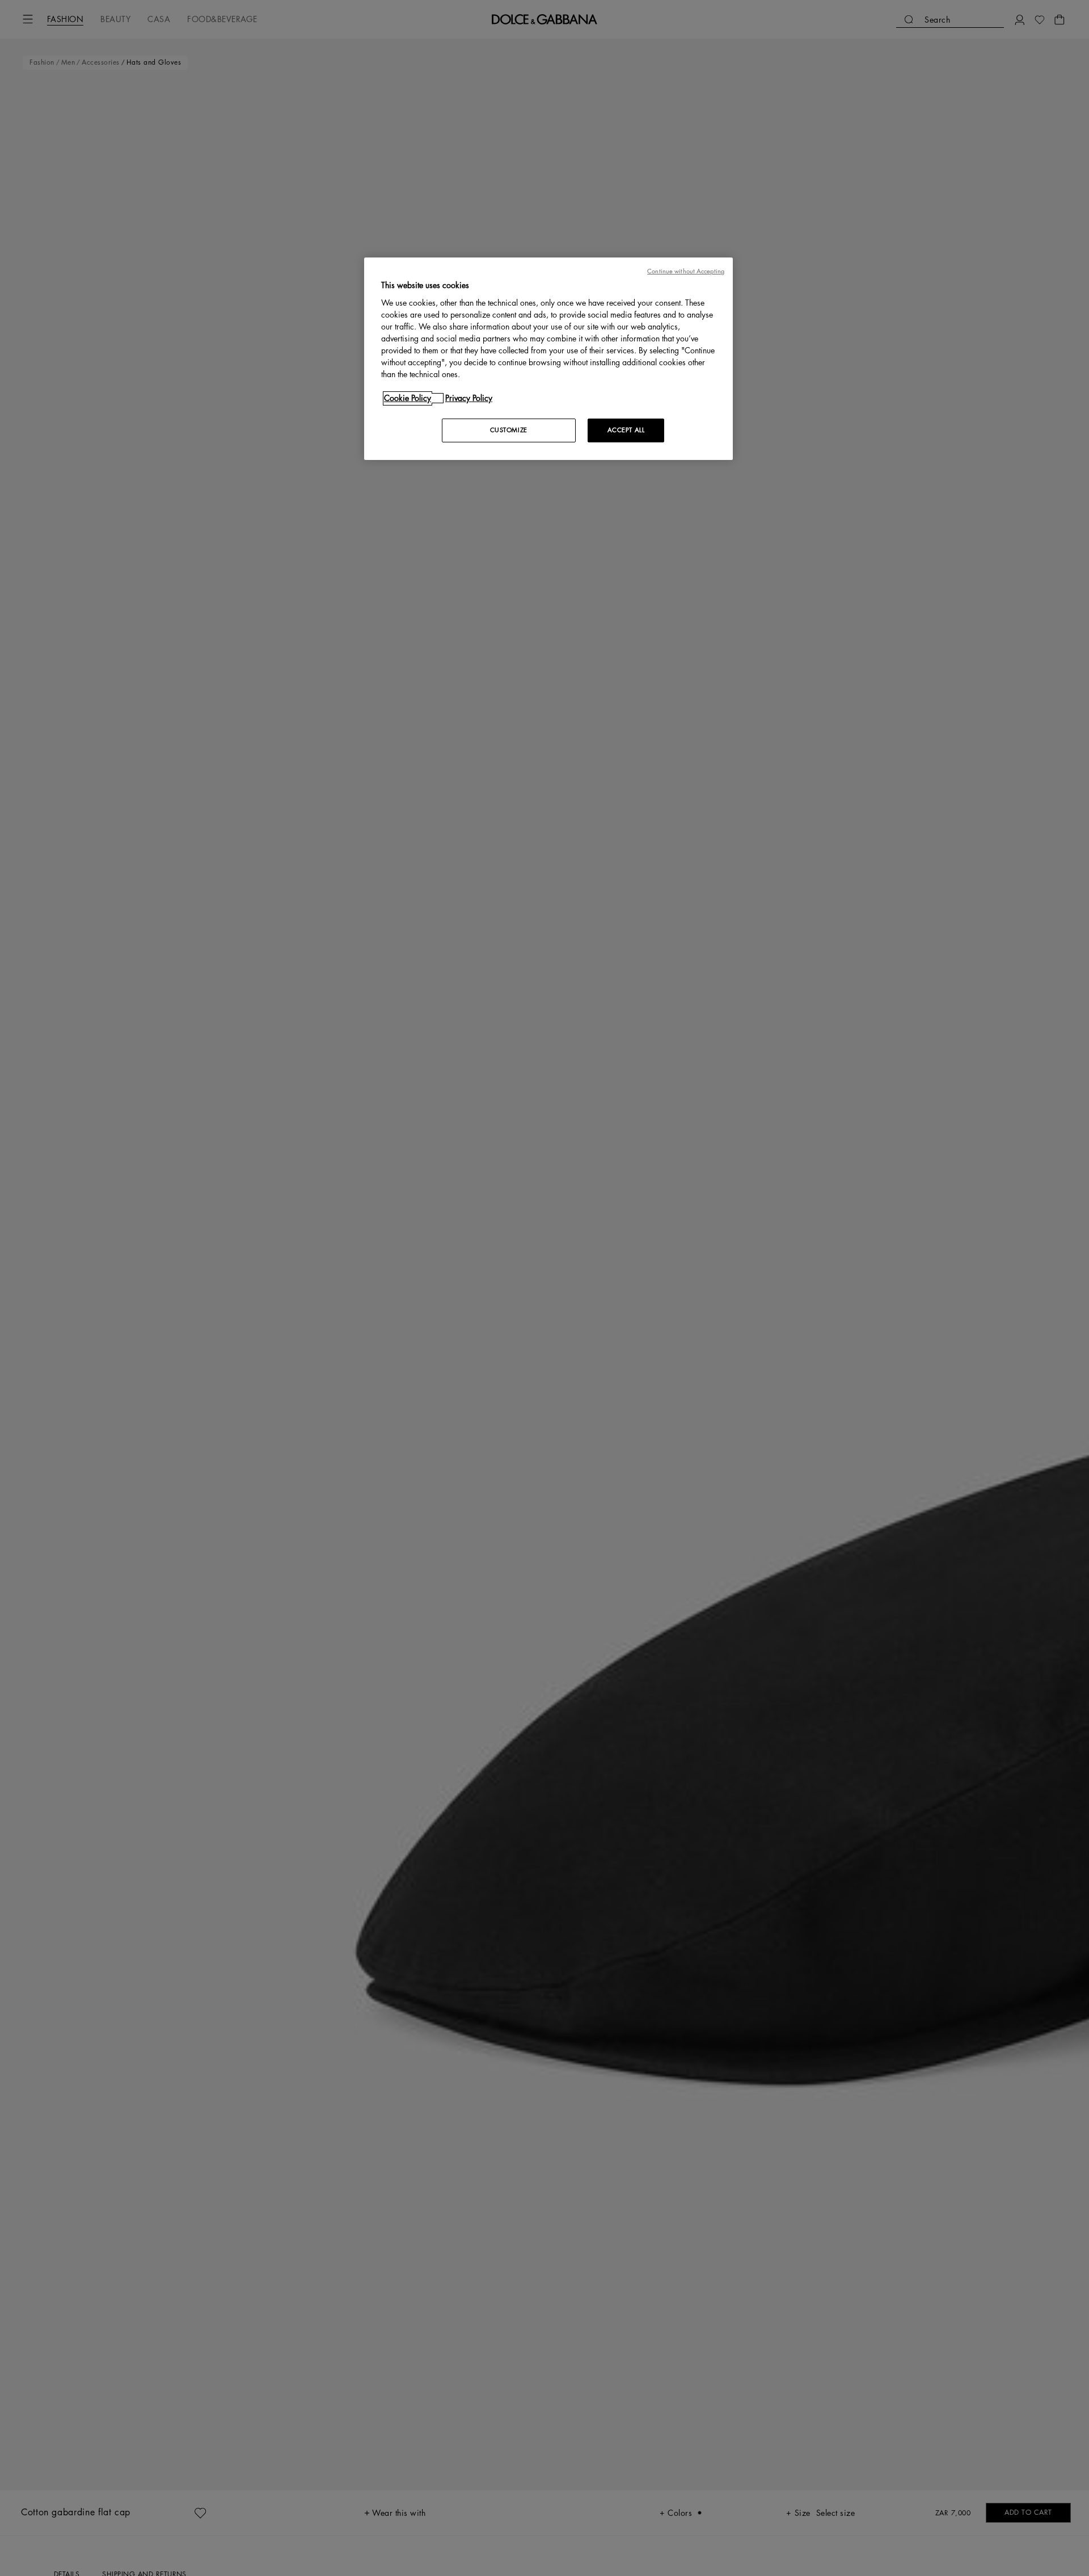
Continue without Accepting (686, 271)
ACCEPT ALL (626, 430)
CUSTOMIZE (509, 430)
